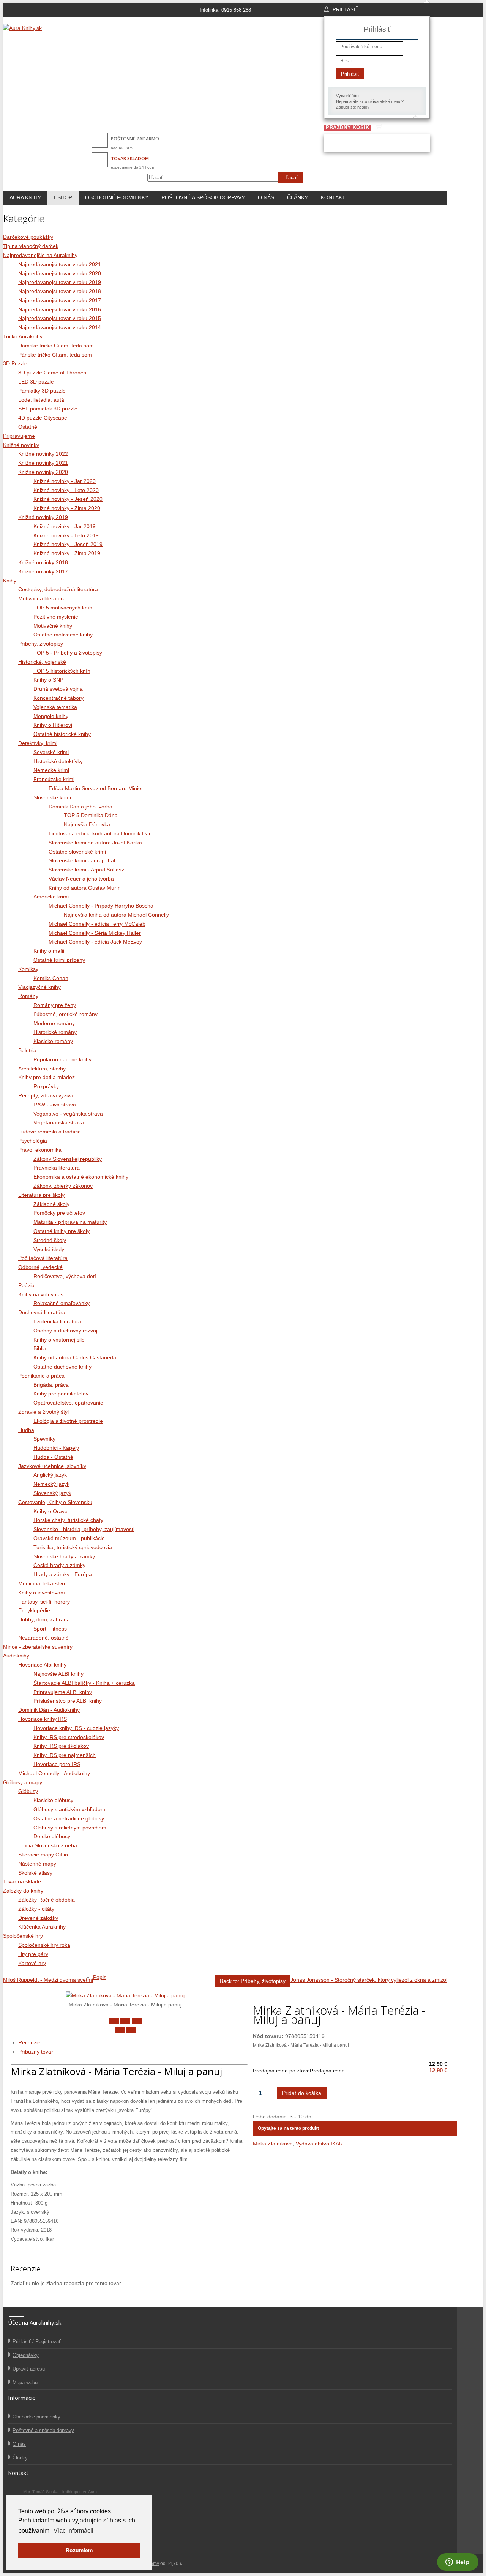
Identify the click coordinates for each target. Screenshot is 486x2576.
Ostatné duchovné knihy (62, 1367)
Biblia (40, 1348)
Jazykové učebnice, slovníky (52, 1466)
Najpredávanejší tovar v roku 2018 (60, 291)
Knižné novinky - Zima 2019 (67, 553)
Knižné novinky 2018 (43, 562)
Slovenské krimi (52, 797)
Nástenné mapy (37, 1864)
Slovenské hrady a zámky (64, 1556)
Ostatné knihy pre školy (62, 1231)
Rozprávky (46, 1086)
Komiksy (28, 969)
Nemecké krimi (51, 770)
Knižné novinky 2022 (43, 454)
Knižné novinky (21, 445)
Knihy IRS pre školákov (61, 1746)
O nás (266, 197)
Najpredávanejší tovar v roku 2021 (60, 264)
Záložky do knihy (23, 1891)
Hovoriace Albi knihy (42, 1665)
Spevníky (44, 1439)
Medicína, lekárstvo (42, 1583)
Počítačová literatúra (43, 1258)
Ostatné (28, 427)
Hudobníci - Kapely (56, 1448)
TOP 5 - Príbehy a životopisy (68, 653)
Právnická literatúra (57, 1168)
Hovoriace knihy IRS (43, 1719)
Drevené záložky (38, 1918)
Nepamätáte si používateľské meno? (370, 101)
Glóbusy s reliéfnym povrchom (70, 1828)
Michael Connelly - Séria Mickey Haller (95, 933)
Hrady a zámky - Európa (63, 1574)
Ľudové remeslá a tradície (50, 1132)
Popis (100, 1977)
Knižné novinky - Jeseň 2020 (68, 499)
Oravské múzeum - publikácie (69, 1538)
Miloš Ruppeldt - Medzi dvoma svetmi (48, 1980)
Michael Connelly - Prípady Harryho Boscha (101, 906)
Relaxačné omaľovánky (62, 1303)
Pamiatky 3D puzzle (42, 391)
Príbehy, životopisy (41, 644)
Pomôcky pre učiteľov (59, 1213)
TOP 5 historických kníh (62, 671)
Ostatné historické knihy (62, 734)
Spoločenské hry (23, 1936)
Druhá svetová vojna (58, 689)
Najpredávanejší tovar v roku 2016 (60, 309)
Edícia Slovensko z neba (48, 1845)
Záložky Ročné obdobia (47, 1900)
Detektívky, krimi (38, 743)
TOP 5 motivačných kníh (63, 608)
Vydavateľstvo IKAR (319, 2144)
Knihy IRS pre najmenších (65, 1755)
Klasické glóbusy (53, 1800)
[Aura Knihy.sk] (22, 28)
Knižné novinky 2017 (43, 571)
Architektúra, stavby (42, 1069)
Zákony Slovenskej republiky (68, 1159)
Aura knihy (25, 197)
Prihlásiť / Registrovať (37, 2342)
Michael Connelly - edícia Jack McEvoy (95, 942)
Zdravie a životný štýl (43, 1412)
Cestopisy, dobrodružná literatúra (58, 589)
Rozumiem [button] (79, 2550)
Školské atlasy (35, 1873)
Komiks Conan (51, 978)
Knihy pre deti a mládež (47, 1077)
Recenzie (29, 2042)
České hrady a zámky (59, 1565)
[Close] (114, 2021)
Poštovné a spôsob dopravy (203, 197)
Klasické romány (53, 1041)
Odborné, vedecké (40, 1267)
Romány (28, 996)
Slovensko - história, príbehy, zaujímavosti (84, 1529)
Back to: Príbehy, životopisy (253, 1981)
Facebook (14, 2494)
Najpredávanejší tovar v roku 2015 (60, 318)
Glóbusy (28, 1791)
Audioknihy (16, 1656)
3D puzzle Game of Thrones (52, 373)
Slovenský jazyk (52, 1493)
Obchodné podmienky (117, 197)
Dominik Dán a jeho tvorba (80, 807)
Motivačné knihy (53, 626)
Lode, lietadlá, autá (41, 400)
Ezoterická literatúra (57, 1321)
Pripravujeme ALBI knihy (63, 1692)
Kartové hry (32, 1963)
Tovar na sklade (22, 1881)
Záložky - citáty (36, 1909)
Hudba (26, 1430)
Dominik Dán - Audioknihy (49, 1710)
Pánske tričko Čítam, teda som (55, 355)
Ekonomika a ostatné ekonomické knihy (81, 1177)
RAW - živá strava (55, 1105)
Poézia (26, 1285)
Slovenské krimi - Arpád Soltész (86, 870)
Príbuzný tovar (36, 2052)
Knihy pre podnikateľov (61, 1394)
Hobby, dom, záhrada (44, 1619)
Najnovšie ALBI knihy (58, 1674)
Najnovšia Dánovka (87, 824)
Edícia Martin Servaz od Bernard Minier (96, 788)
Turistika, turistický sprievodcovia (73, 1547)
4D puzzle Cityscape (43, 418)
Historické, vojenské (42, 662)
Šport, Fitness (50, 1629)
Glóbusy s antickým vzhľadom (69, 1809)
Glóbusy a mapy (23, 1782)
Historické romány (55, 1032)
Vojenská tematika (55, 707)
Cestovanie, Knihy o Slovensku (55, 1502)
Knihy (10, 581)
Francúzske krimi (54, 779)
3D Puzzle (15, 363)
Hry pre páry (33, 1954)
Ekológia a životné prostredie (68, 1421)
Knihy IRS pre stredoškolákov (69, 1737)
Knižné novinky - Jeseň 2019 (68, 544)
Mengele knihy (51, 716)
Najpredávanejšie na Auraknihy (40, 255)
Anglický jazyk (50, 1475)
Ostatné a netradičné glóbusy (69, 1818)
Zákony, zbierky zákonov (63, 1186)
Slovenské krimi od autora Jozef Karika (95, 843)
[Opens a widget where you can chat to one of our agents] (458, 2563)
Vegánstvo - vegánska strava (68, 1114)
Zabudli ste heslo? (353, 107)
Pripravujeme (19, 436)
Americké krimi (51, 897)
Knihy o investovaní (42, 1593)
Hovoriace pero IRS (57, 1764)
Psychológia (33, 1141)
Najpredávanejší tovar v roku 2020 (60, 273)
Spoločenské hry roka (44, 1945)
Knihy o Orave (50, 1511)
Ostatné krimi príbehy (59, 960)
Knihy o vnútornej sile (59, 1340)
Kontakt (333, 197)
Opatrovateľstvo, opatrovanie (68, 1403)
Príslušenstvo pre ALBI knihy (68, 1701)
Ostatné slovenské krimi (77, 852)
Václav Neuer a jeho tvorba (81, 879)
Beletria (27, 1050)
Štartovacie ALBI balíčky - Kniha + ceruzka (84, 1683)
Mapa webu (25, 2383)
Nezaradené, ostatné (43, 1638)
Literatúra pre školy (41, 1195)
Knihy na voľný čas (41, 1294)
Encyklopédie (34, 1610)
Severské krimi (51, 752)
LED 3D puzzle (36, 382)
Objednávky (26, 2355)
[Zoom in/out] (137, 2021)
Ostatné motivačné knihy (63, 635)
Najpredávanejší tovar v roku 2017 (60, 300)
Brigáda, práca (51, 1385)
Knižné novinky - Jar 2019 (65, 526)
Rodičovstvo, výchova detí (65, 1276)
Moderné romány (54, 1023)
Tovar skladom (130, 159)
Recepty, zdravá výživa (46, 1095)
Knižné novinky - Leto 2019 (66, 535)
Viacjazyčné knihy (39, 987)
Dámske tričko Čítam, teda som (56, 346)
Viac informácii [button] (73, 2531)
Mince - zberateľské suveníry (38, 1647)
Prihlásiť (350, 74)
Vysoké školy (49, 1249)
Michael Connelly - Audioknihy (54, 1773)
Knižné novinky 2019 (43, 517)
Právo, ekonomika (40, 1150)
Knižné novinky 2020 (43, 472)
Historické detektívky (58, 761)
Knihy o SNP (48, 680)
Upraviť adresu (29, 2369)
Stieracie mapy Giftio (43, 1855)
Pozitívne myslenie (56, 617)
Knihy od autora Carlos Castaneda (75, 1357)
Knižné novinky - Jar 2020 (65, 481)
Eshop (63, 197)
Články (297, 197)
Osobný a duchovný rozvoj (65, 1331)
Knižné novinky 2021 (43, 463)
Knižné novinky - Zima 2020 (67, 508)
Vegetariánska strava (59, 1122)
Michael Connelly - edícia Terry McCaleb (97, 924)
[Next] (131, 2030)
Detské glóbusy (52, 1836)
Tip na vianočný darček (31, 246)
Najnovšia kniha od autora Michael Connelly (116, 915)
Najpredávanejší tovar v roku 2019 (60, 282)
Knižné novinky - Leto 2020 (66, 490)
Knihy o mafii (49, 951)
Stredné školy (50, 1240)
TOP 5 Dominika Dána (91, 815)
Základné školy (51, 1204)
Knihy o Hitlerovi (53, 725)
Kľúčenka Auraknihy (42, 1927)
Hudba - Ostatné (53, 1457)
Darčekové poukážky (28, 237)
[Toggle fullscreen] (125, 2021)
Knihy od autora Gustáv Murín (85, 888)
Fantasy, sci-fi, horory (44, 1602)
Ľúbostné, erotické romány (65, 1014)
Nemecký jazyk (51, 1484)
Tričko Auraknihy (23, 336)
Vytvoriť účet (348, 96)
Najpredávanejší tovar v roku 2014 (60, 327)
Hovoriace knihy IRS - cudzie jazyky (76, 1728)
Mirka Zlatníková (273, 2144)
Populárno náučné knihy (62, 1059)
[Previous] (120, 2030)
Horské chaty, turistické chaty (68, 1520)
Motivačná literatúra (42, 598)
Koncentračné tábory (58, 698)
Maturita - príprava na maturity (70, 1222)
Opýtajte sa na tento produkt (288, 2128)
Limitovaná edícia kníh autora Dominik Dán (100, 833)
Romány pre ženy (55, 1005)
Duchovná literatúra (42, 1312)
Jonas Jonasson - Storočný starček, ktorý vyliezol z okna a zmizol (369, 1980)
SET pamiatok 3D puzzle (48, 409)
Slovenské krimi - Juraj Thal (82, 860)
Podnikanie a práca (41, 1376)
